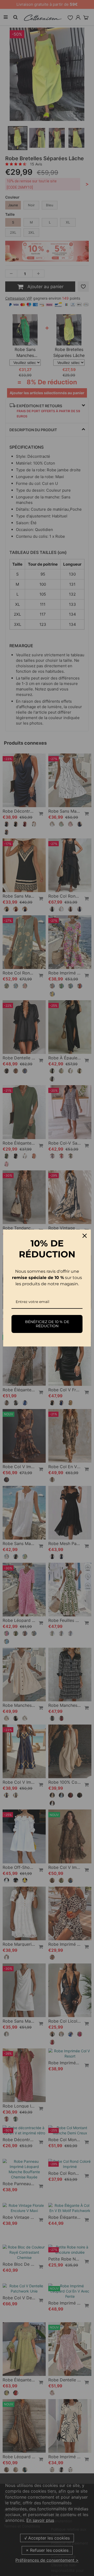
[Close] (85, 1236)
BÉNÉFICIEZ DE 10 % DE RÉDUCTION (47, 1324)
